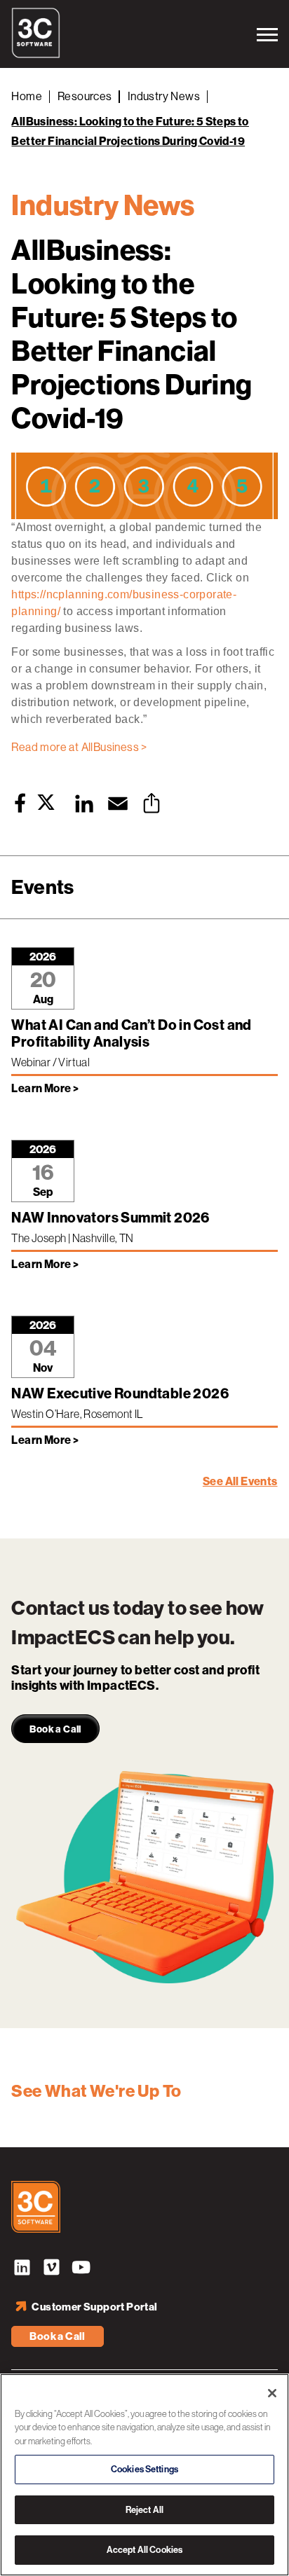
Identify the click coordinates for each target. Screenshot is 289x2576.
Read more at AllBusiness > (79, 747)
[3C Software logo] (36, 55)
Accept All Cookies (144, 2550)
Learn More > (45, 1088)
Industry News (164, 96)
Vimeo (51, 2269)
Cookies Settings (144, 2469)
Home (27, 96)
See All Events (240, 1481)
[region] (144, 2475)
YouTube (81, 2269)
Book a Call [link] (55, 1729)
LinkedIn (22, 2269)
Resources (85, 96)
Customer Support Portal (94, 2307)
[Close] (272, 2393)
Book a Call (57, 2336)
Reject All (144, 2510)
